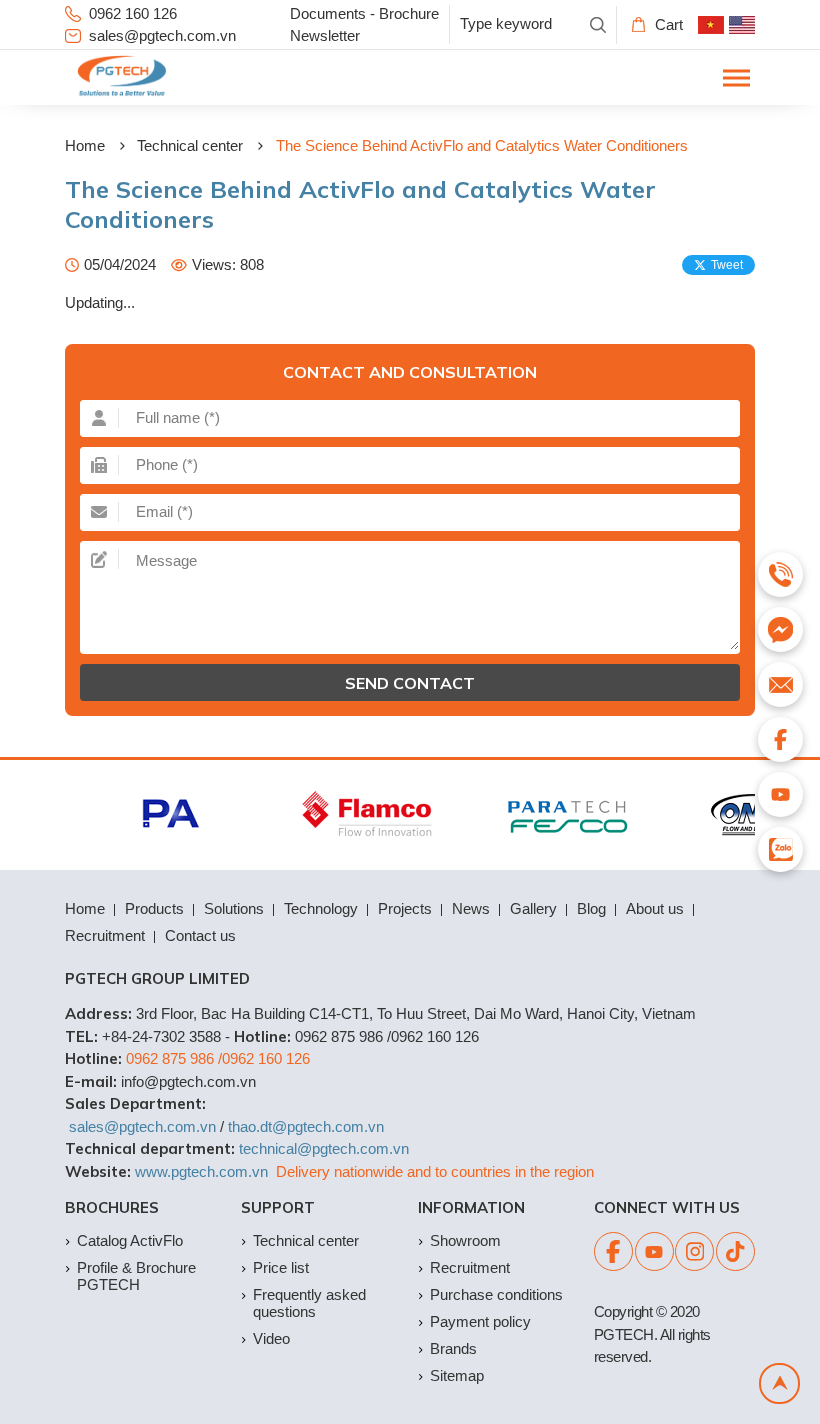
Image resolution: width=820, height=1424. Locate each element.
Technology (321, 908)
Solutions (234, 908)
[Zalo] (780, 849)
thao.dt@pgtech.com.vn (306, 1126)
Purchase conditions (496, 1294)
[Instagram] (694, 1251)
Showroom (465, 1240)
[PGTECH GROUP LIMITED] (122, 77)
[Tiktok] (735, 1251)
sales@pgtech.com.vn (162, 35)
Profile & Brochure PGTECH (136, 1276)
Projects (405, 908)
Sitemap (457, 1375)
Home (85, 145)
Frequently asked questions (309, 1303)
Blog (591, 908)
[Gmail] (780, 684)
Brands (453, 1348)
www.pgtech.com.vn (201, 1171)
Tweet (727, 265)
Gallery (533, 908)
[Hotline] (780, 574)
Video (271, 1338)
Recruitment (105, 935)
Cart (669, 24)
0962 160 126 (133, 13)
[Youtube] (654, 1251)
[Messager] (780, 629)
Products (154, 908)
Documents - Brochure (364, 13)
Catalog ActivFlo (130, 1240)
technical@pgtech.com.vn (324, 1148)
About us (655, 908)
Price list (281, 1267)
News (471, 908)
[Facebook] (613, 1251)
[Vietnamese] (711, 25)
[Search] (598, 25)
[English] (742, 25)
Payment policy (480, 1321)
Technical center (190, 145)
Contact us (200, 935)
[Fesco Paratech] (561, 815)
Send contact (410, 683)
